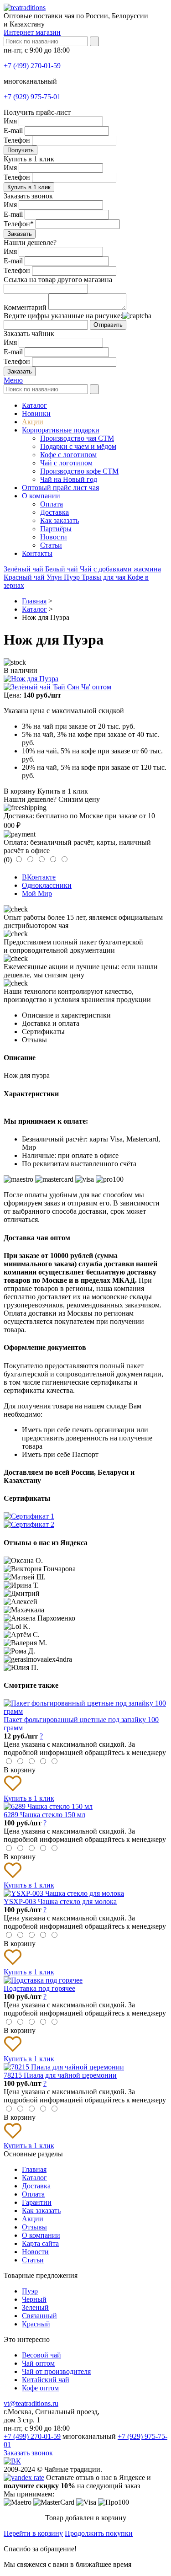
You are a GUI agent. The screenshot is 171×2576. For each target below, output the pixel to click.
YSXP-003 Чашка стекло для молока (60, 1901)
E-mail (13, 131)
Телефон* (19, 224)
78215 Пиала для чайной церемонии (60, 2075)
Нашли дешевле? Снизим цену (52, 799)
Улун (55, 577)
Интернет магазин (32, 32)
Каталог (34, 405)
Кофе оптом (40, 2388)
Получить (21, 150)
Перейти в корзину (33, 2533)
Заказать (20, 234)
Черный (34, 2299)
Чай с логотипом (66, 463)
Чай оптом (38, 2363)
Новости (54, 537)
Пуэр (73, 577)
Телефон (17, 140)
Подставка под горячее (39, 1988)
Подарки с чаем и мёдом (78, 446)
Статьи (51, 545)
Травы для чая (104, 577)
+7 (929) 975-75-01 (32, 97)
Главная (34, 2169)
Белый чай (62, 569)
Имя (10, 121)
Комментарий (25, 307)
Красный (36, 2324)
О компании (41, 496)
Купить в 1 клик (29, 187)
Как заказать (60, 520)
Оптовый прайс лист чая (60, 488)
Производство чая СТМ (77, 438)
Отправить (108, 325)
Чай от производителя (56, 2371)
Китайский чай (46, 2380)
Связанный (39, 2316)
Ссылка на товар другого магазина (58, 280)
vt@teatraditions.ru (31, 2403)
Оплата (52, 504)
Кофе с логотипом (68, 455)
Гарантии (37, 2202)
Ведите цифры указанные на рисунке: (63, 316)
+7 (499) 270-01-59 (32, 66)
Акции (33, 422)
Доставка (54, 512)
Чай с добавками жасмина (120, 569)
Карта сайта (40, 2243)
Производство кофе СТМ (79, 471)
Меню (13, 380)
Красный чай (25, 577)
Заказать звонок (28, 2453)
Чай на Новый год (69, 479)
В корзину (20, 791)
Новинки (36, 413)
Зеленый (35, 2307)
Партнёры (56, 529)
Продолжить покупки (99, 2533)
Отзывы (34, 2227)
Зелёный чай (24, 569)
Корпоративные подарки (61, 430)
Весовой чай (41, 2355)
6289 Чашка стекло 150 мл (44, 1815)
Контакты (37, 553)
